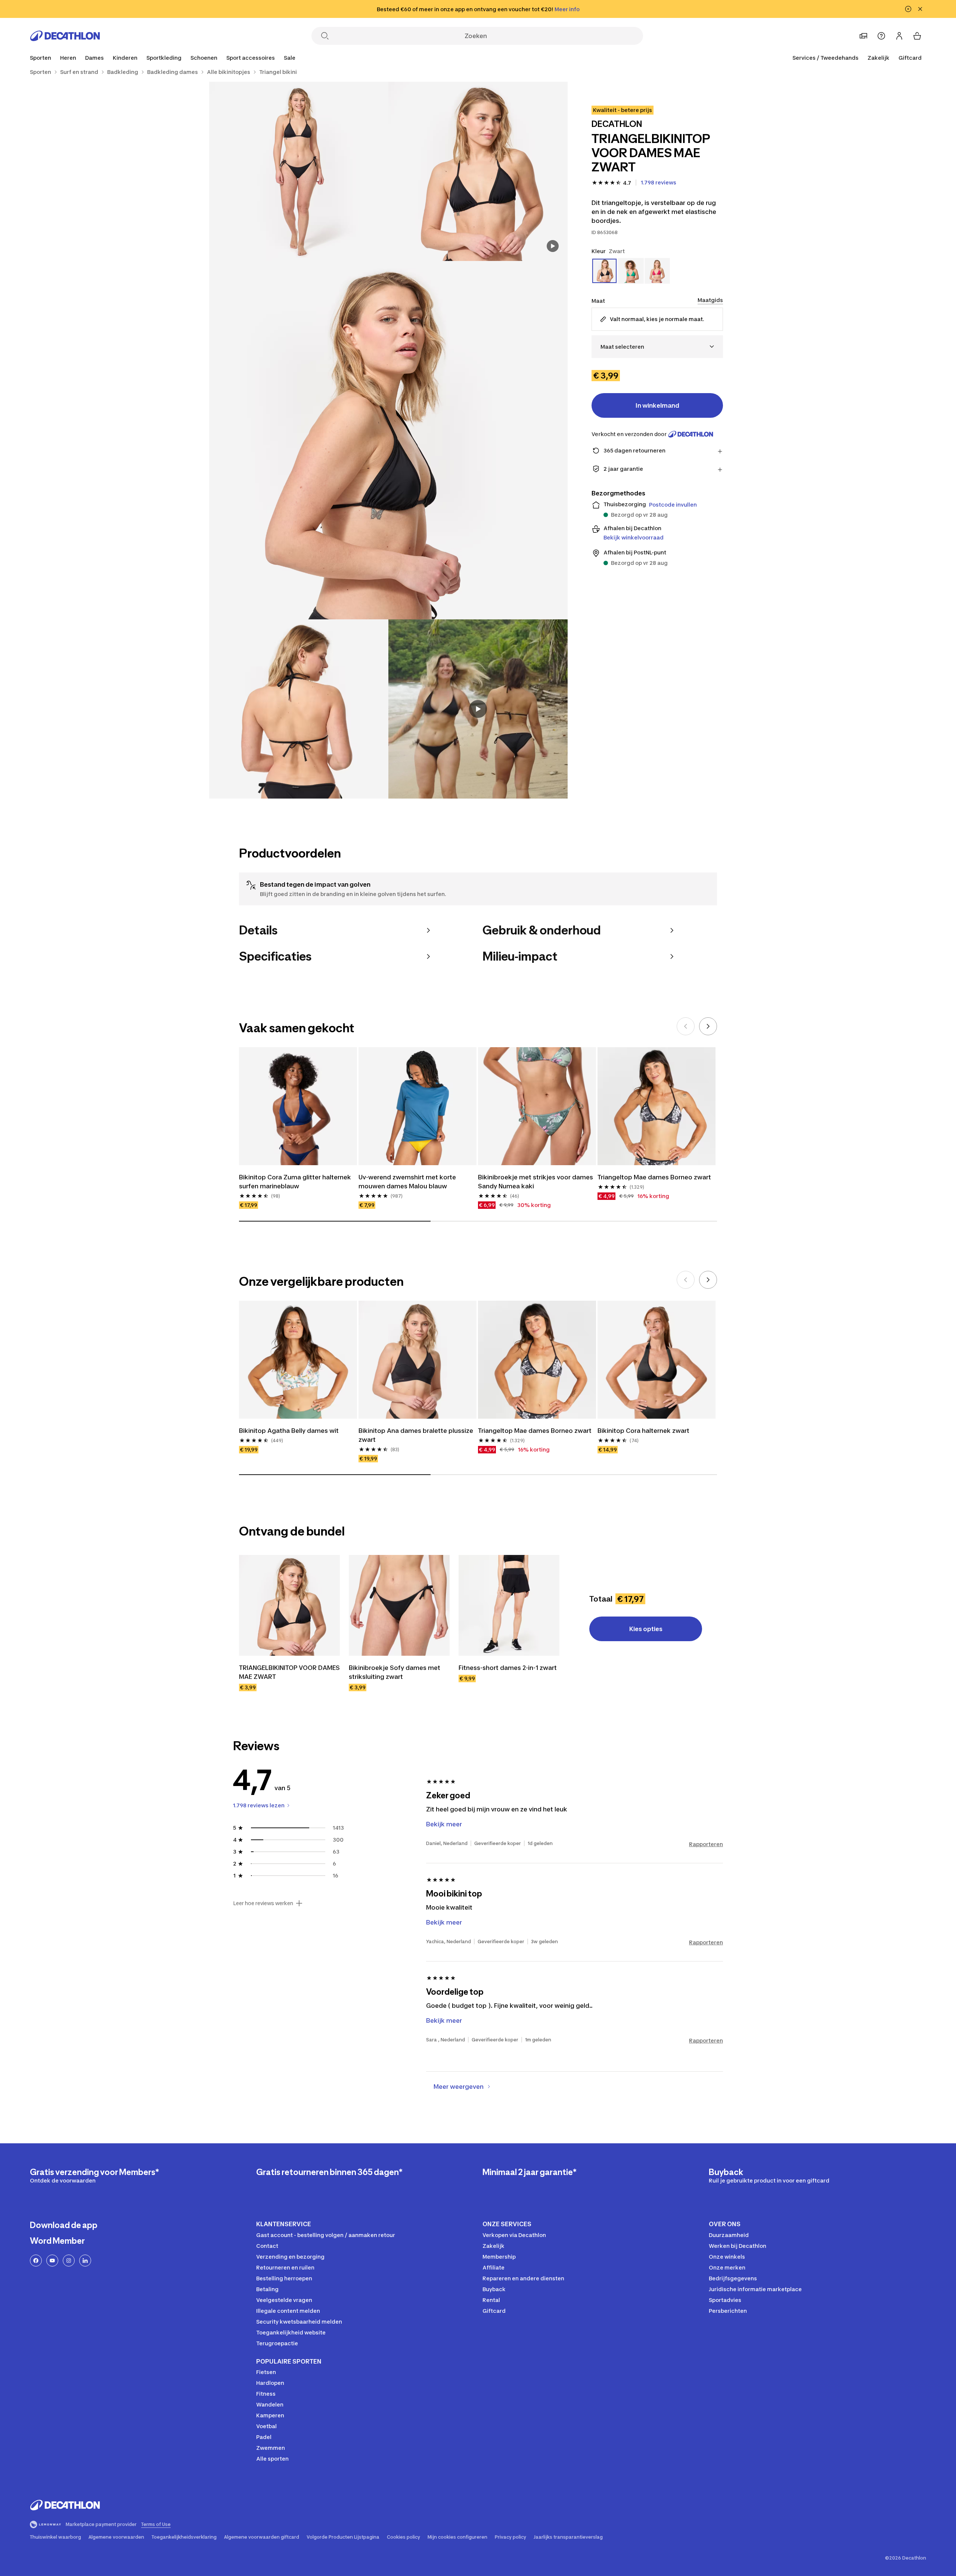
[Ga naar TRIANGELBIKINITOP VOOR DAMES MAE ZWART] (289, 1605)
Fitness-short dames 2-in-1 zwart (508, 1668)
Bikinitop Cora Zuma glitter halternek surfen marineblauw (296, 1182)
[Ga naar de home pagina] (65, 36)
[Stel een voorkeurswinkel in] (863, 36)
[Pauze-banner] (908, 9)
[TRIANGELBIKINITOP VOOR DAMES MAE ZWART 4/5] (299, 709)
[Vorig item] (686, 1026)
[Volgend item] (708, 1026)
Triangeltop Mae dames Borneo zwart (654, 1177)
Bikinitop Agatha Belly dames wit (289, 1431)
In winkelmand (657, 405)
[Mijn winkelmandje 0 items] (917, 36)
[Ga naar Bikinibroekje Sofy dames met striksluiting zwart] (399, 1605)
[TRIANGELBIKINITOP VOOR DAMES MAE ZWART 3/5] (388, 440)
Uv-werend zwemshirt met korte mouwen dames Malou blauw (408, 1182)
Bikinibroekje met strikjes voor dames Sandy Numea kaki (536, 1182)
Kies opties (646, 1629)
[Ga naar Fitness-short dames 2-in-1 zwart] (509, 1605)
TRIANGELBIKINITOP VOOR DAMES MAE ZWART (289, 1672)
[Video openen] (553, 246)
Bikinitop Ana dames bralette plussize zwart (417, 1435)
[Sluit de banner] (920, 9)
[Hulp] (881, 36)
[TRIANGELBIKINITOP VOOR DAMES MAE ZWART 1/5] (478, 171)
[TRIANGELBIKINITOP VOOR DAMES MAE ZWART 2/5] (299, 171)
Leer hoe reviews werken (263, 1903)
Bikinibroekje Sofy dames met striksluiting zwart (395, 1672)
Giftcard (910, 58)
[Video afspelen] (478, 709)
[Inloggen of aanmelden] (899, 36)
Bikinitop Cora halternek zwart (643, 1431)
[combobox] (657, 347)
